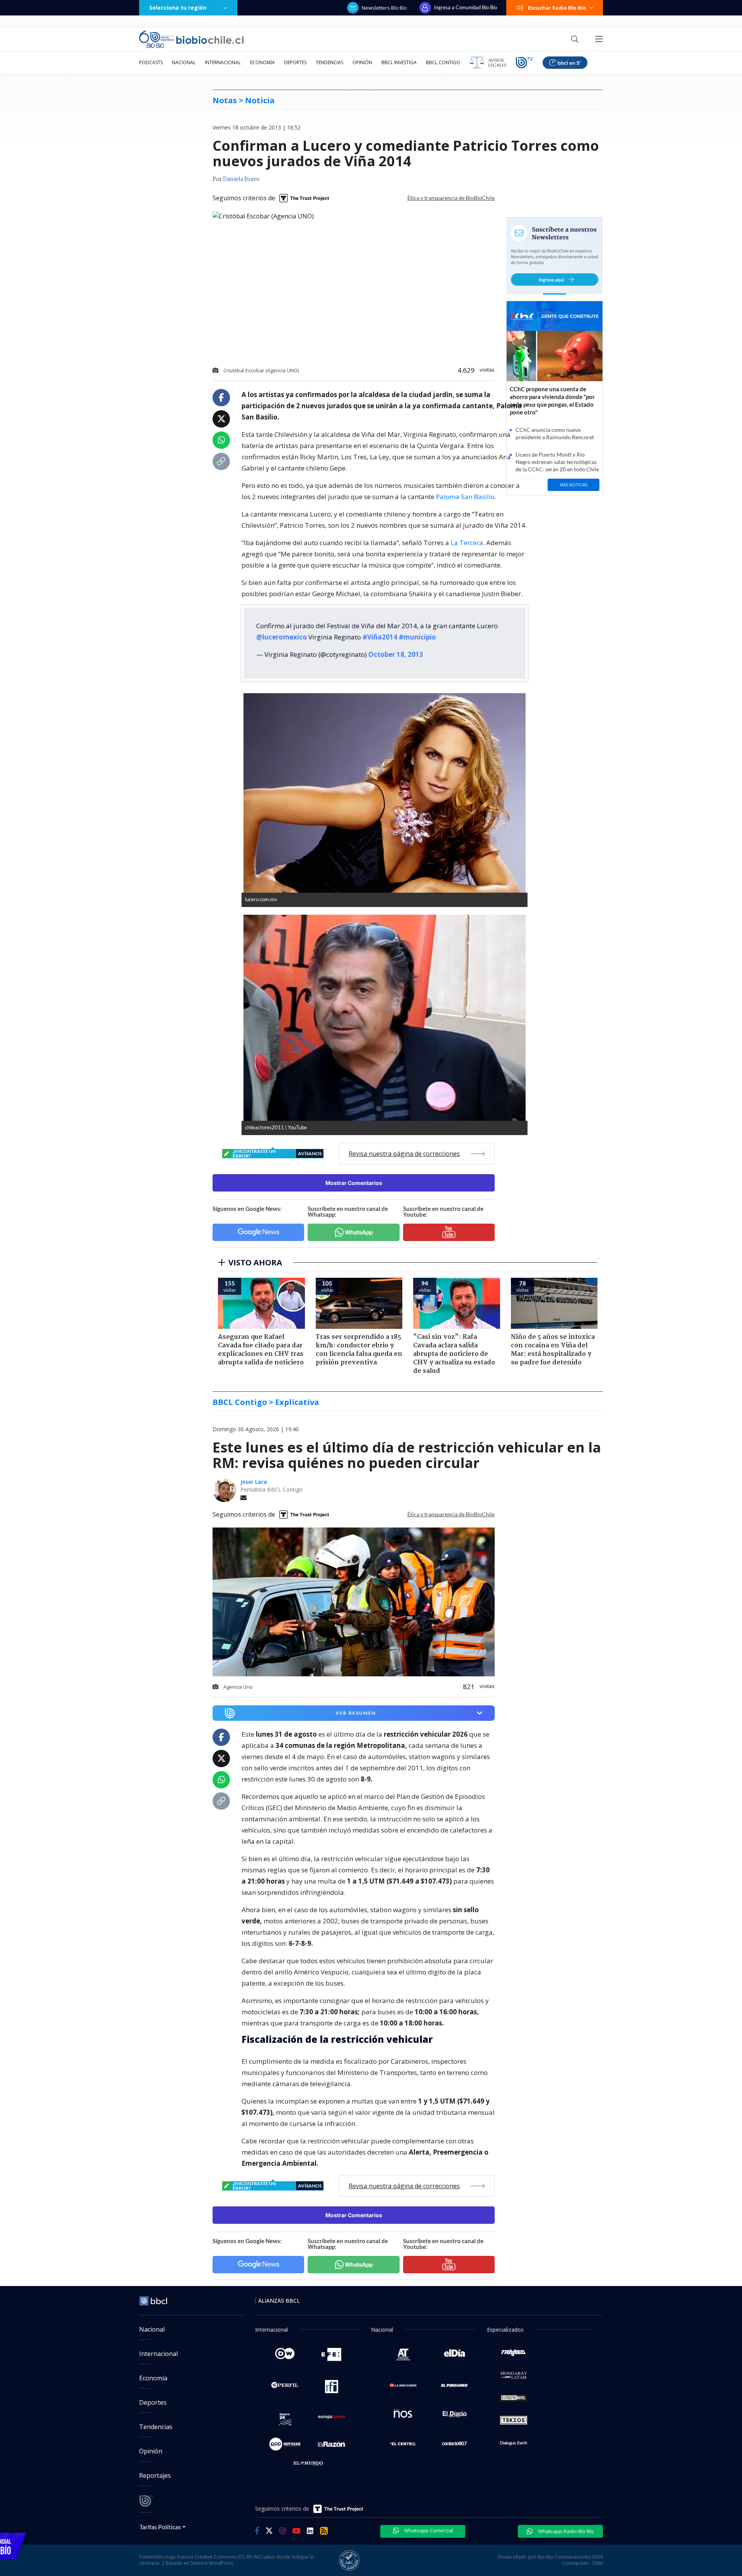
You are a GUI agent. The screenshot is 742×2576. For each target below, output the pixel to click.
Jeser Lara (254, 1482)
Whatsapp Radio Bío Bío (565, 2531)
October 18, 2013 (396, 654)
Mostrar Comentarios (354, 1183)
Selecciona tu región (178, 8)
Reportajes (155, 2475)
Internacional (223, 62)
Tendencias (329, 62)
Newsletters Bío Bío (384, 8)
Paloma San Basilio (465, 497)
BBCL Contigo (443, 62)
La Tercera (467, 543)
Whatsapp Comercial (428, 2530)
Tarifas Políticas (160, 2527)
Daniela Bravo (241, 179)
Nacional (184, 62)
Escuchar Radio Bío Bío (557, 8)
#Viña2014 (380, 637)
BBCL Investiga (399, 62)
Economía (262, 62)
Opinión (362, 62)
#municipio (417, 637)
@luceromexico (282, 637)
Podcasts (151, 62)
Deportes (295, 62)
